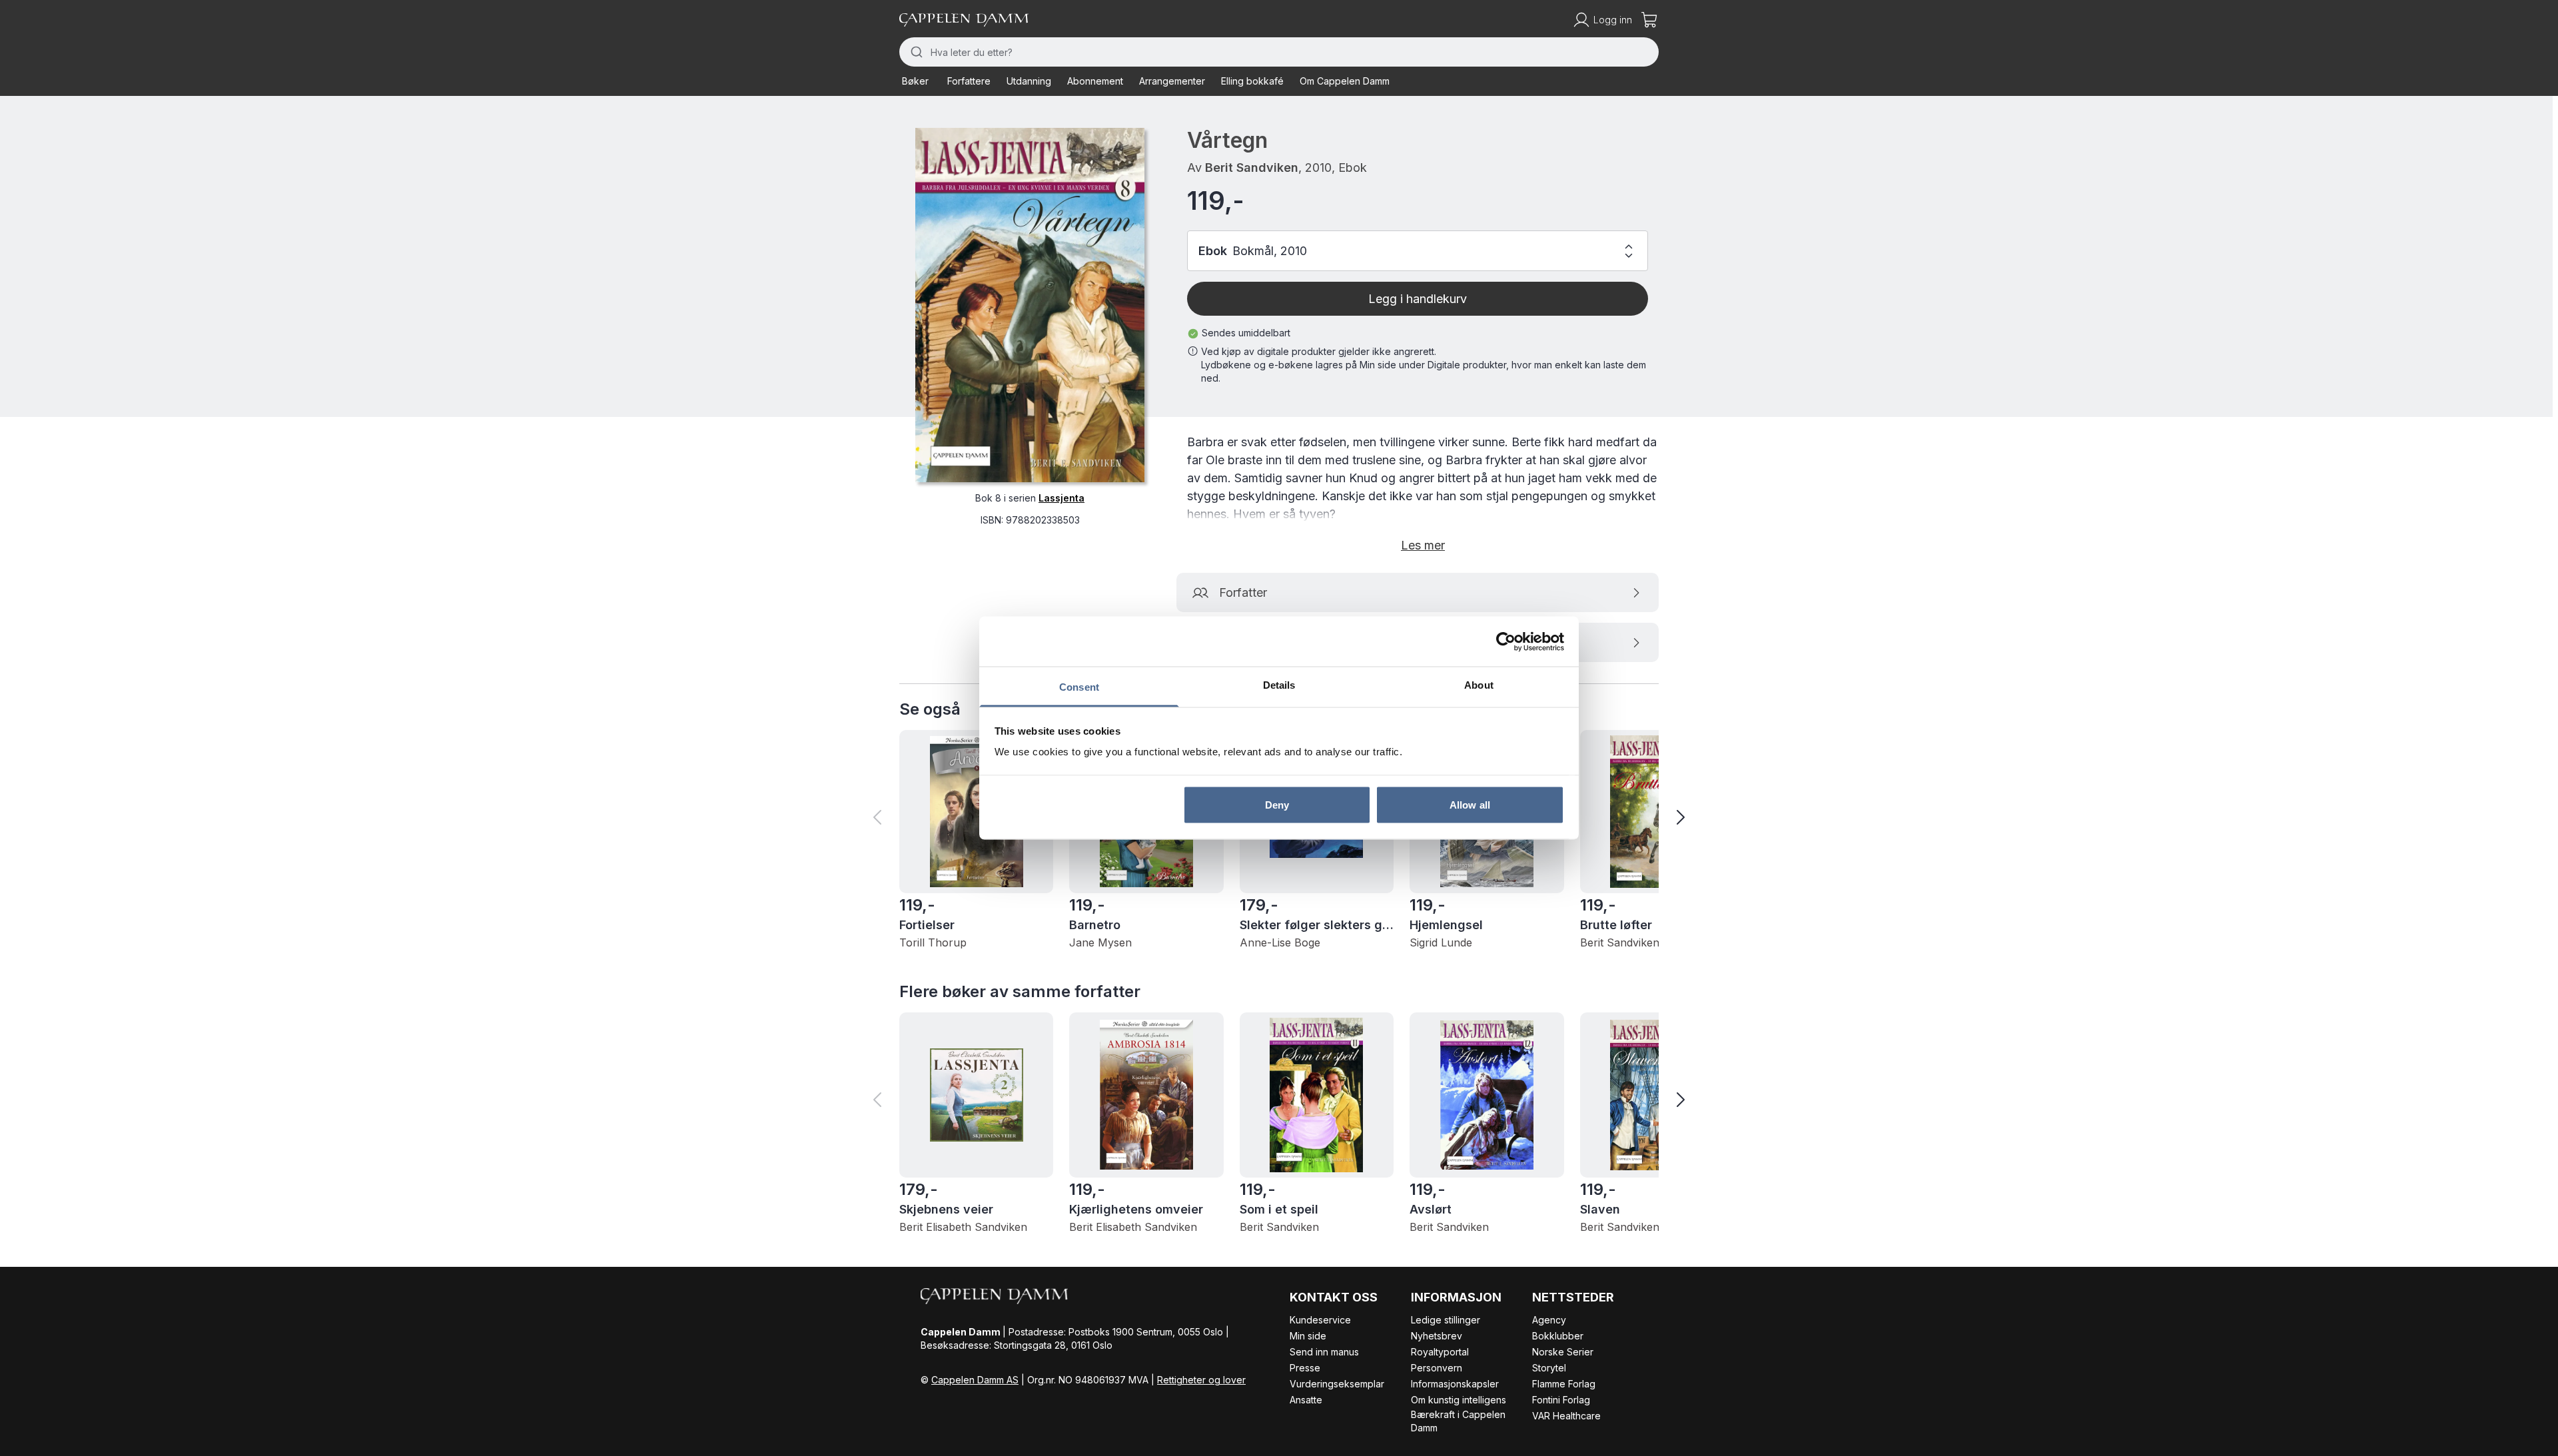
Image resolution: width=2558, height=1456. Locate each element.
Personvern (1437, 1368)
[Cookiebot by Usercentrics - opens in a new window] (1506, 641)
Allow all (1470, 804)
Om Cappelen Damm (1345, 81)
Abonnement (1095, 81)
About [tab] (1479, 685)
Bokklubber (1558, 1336)
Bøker (915, 81)
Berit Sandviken (1252, 168)
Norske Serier (1563, 1352)
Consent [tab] (1079, 687)
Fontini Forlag (1561, 1400)
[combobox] (1279, 52)
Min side (1308, 1336)
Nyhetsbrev (1437, 1336)
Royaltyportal (1440, 1352)
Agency (1549, 1320)
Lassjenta (1062, 498)
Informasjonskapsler (1455, 1384)
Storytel (1549, 1368)
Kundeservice (1320, 1320)
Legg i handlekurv (1418, 299)
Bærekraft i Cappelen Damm (1458, 1421)
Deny (1277, 804)
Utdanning (1029, 81)
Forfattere (969, 81)
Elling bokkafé (1252, 81)
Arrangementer (1172, 81)
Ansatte (1306, 1400)
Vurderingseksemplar (1337, 1384)
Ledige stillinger (1446, 1320)
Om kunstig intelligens (1459, 1400)
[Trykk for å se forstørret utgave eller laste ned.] (1030, 305)
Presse (1305, 1368)
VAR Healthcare (1566, 1416)
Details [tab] (1279, 685)
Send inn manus (1324, 1352)
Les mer (1423, 545)
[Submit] (915, 52)
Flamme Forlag (1564, 1384)
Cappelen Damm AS (975, 1380)
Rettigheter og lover (1201, 1380)
